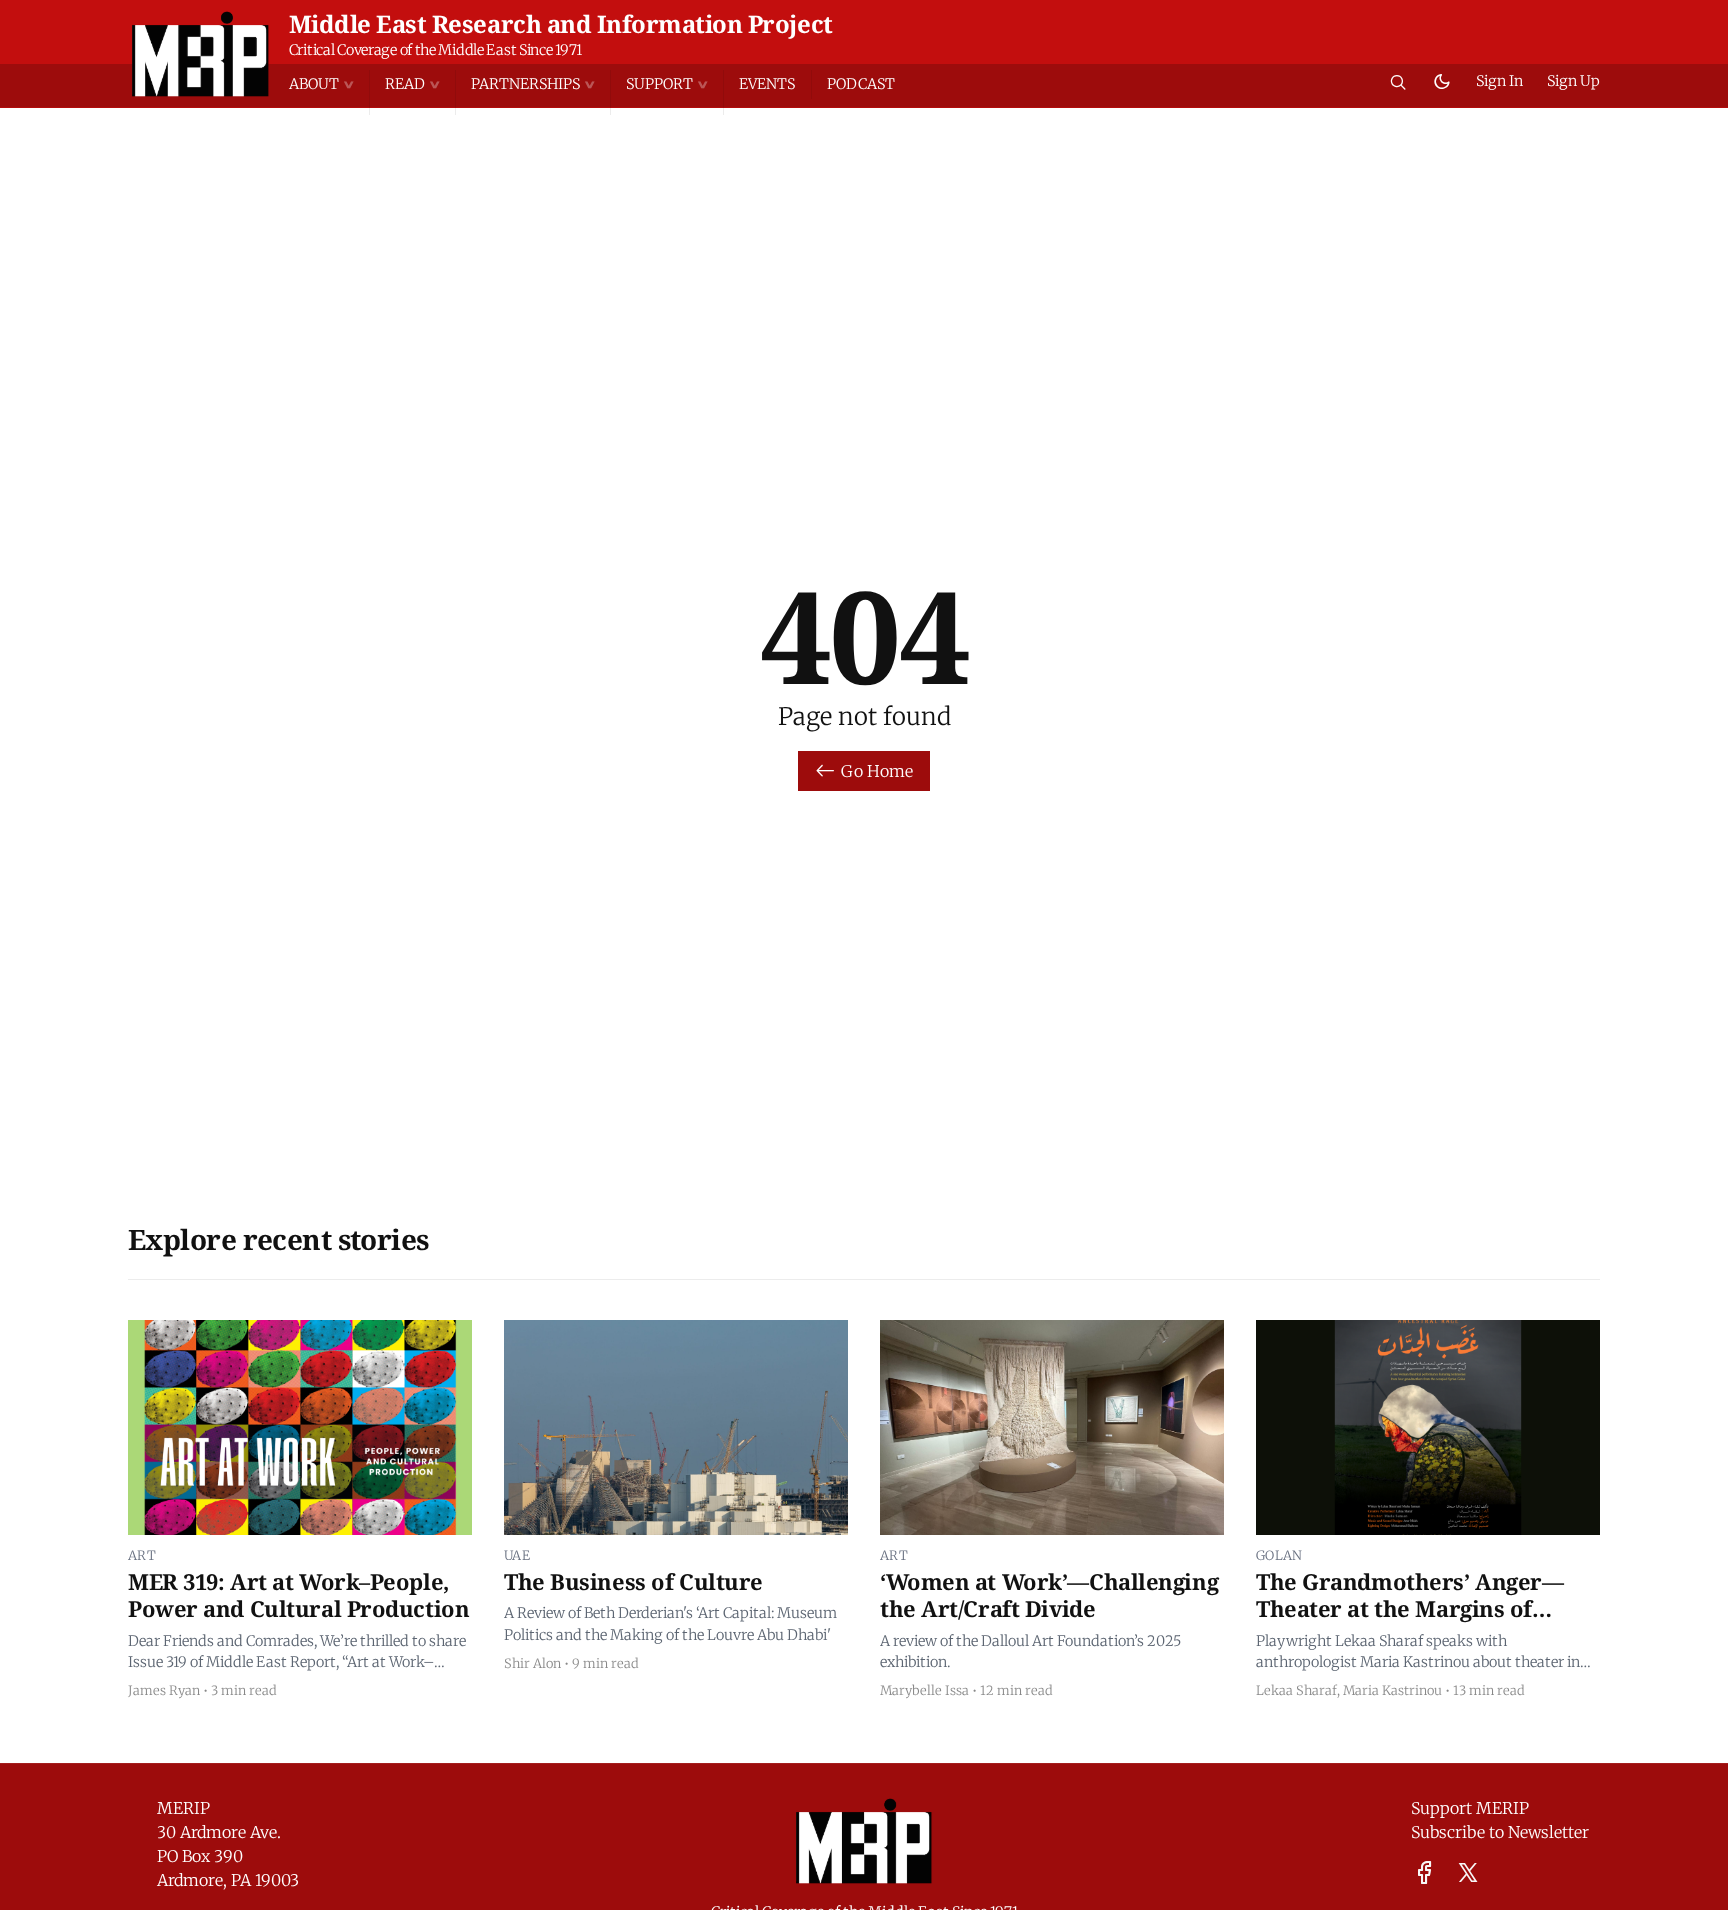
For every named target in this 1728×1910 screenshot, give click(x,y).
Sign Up (1573, 81)
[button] (329, 84)
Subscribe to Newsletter (1500, 1832)
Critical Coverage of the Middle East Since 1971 (435, 50)
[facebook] (1424, 1872)
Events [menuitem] (767, 84)
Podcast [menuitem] (861, 84)
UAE (517, 1555)
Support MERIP (1470, 1808)
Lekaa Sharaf (1296, 1690)
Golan (1279, 1555)
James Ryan (164, 1690)
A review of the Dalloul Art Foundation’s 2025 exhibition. (1030, 1652)
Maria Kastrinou (1392, 1690)
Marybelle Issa (924, 1690)
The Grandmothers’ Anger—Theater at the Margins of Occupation (1409, 1608)
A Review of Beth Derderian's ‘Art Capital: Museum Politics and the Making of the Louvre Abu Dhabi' (670, 1624)
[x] (1468, 1872)
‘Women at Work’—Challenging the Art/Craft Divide (1049, 1595)
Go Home (877, 771)
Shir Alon (532, 1663)
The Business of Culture (633, 1581)
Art (142, 1555)
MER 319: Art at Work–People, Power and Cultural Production (298, 1595)
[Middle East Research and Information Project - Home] (200, 54)
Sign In (1499, 81)
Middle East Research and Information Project (561, 23)
